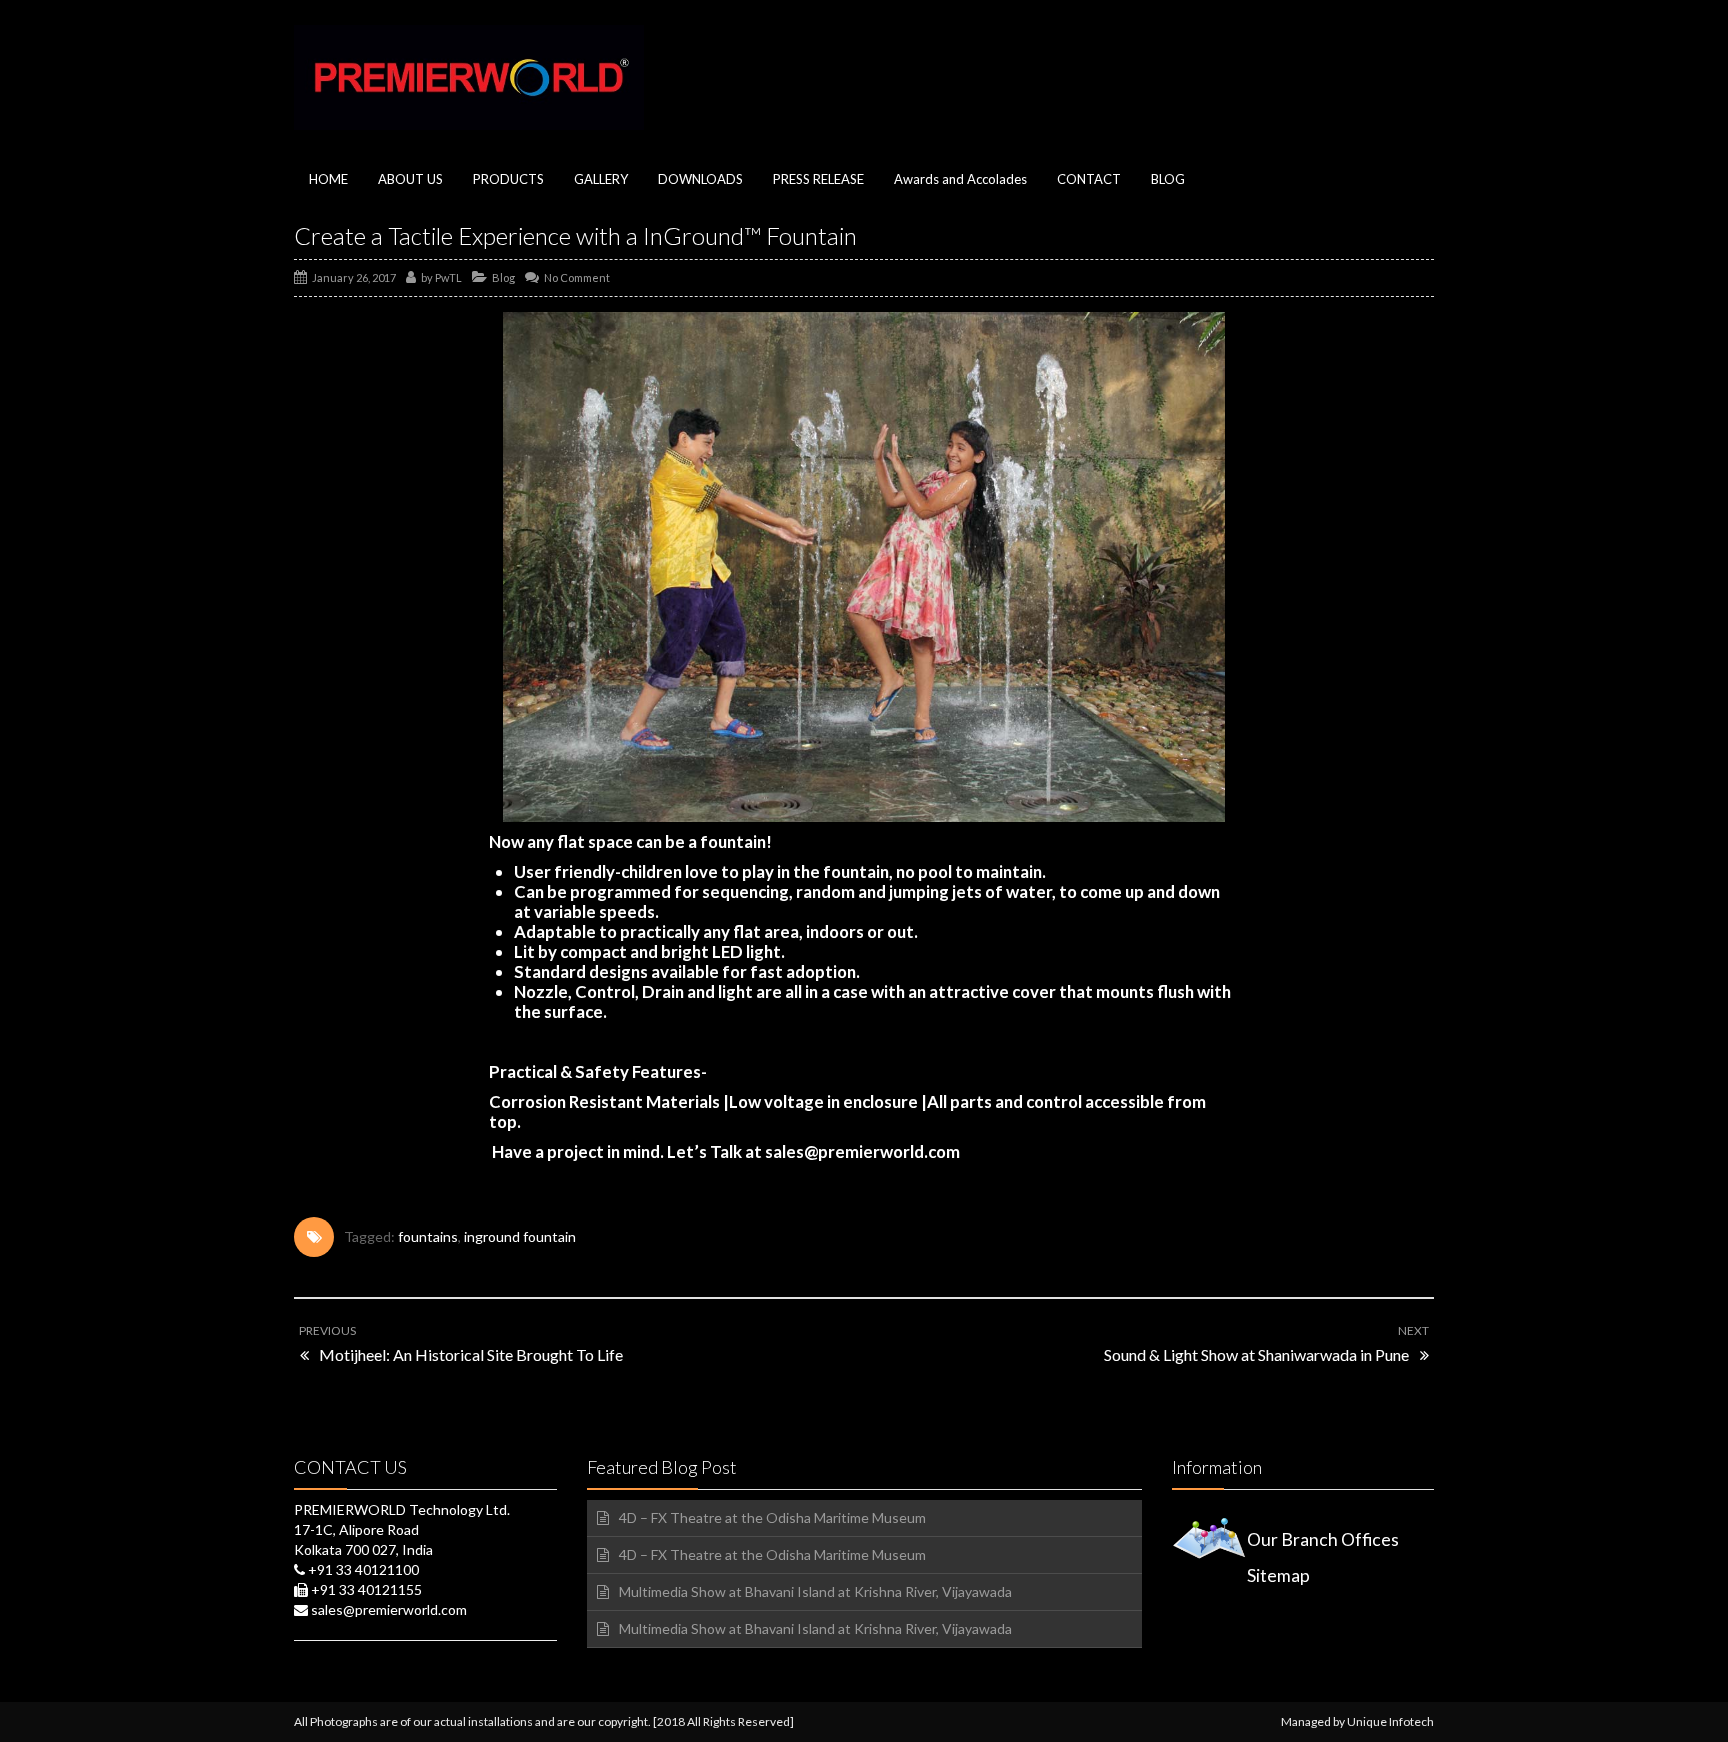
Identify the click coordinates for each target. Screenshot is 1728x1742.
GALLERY (601, 179)
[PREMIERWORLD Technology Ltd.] (469, 77)
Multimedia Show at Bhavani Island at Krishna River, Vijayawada (815, 1591)
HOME (328, 179)
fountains (428, 1236)
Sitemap (1278, 1575)
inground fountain (520, 1236)
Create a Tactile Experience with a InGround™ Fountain (575, 235)
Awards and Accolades (960, 179)
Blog (503, 277)
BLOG (1168, 179)
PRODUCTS (508, 179)
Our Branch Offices (1323, 1539)
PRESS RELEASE (818, 179)
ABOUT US (410, 179)
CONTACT (1089, 179)
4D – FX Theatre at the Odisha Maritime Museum (772, 1517)
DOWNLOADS (700, 179)
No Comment (577, 277)
